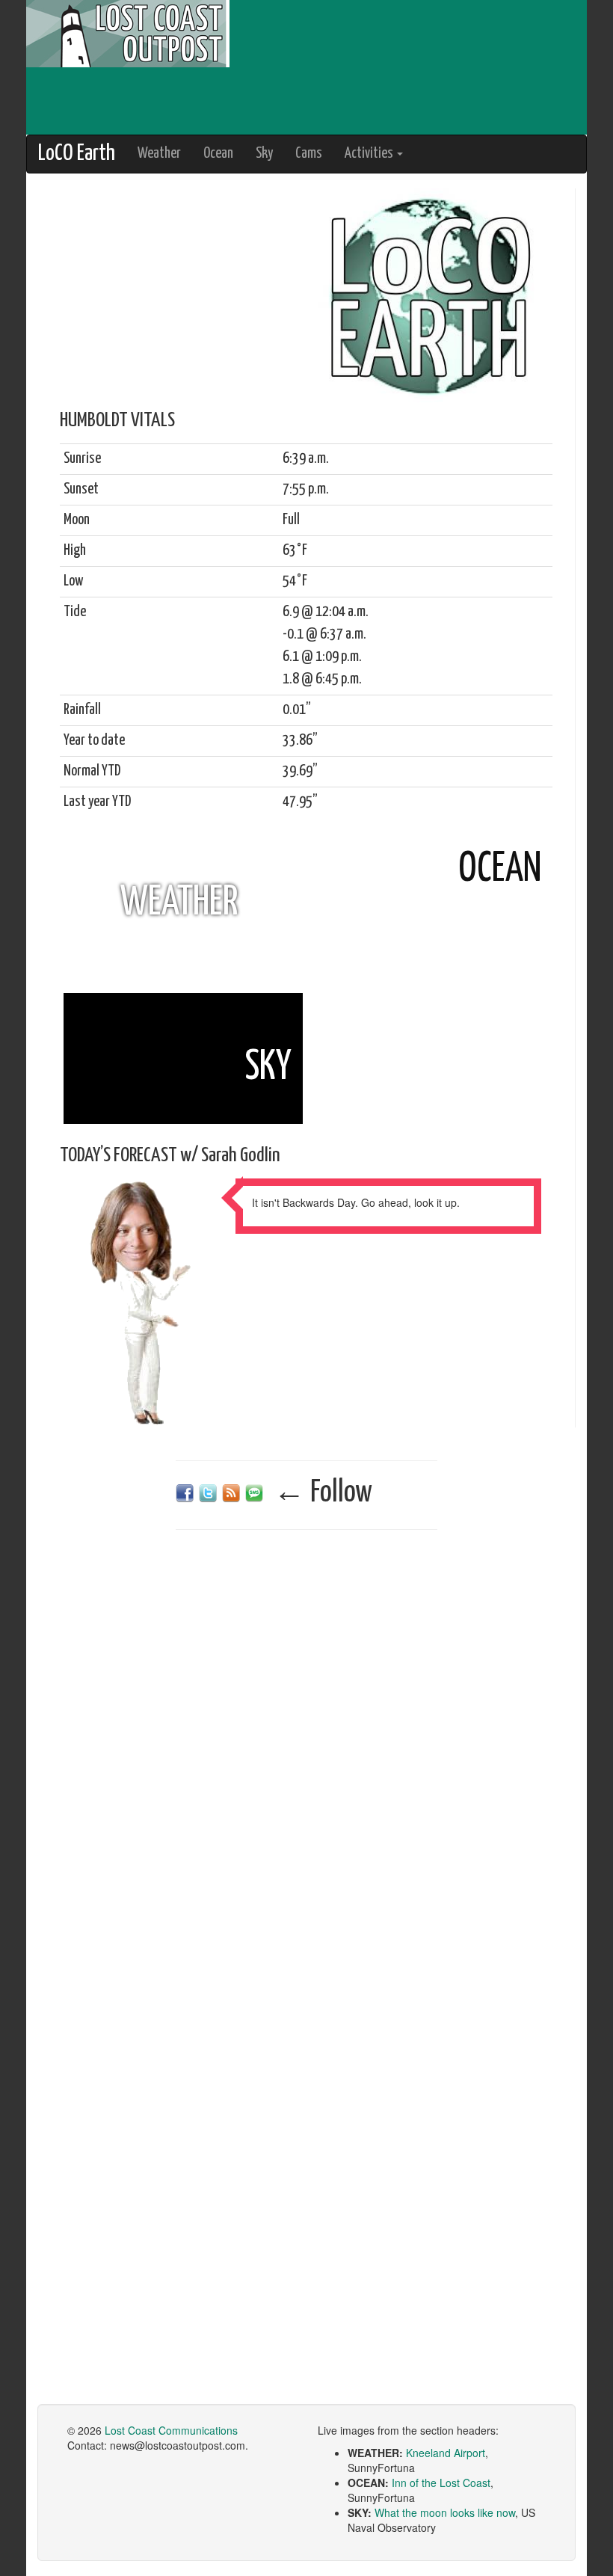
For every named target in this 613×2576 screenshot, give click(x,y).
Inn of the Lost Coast (441, 2483)
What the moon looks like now (445, 2512)
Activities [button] (370, 154)
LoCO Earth (77, 154)
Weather (159, 154)
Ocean (218, 154)
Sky (264, 154)
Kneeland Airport (446, 2453)
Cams (309, 154)
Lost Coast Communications (171, 2430)
